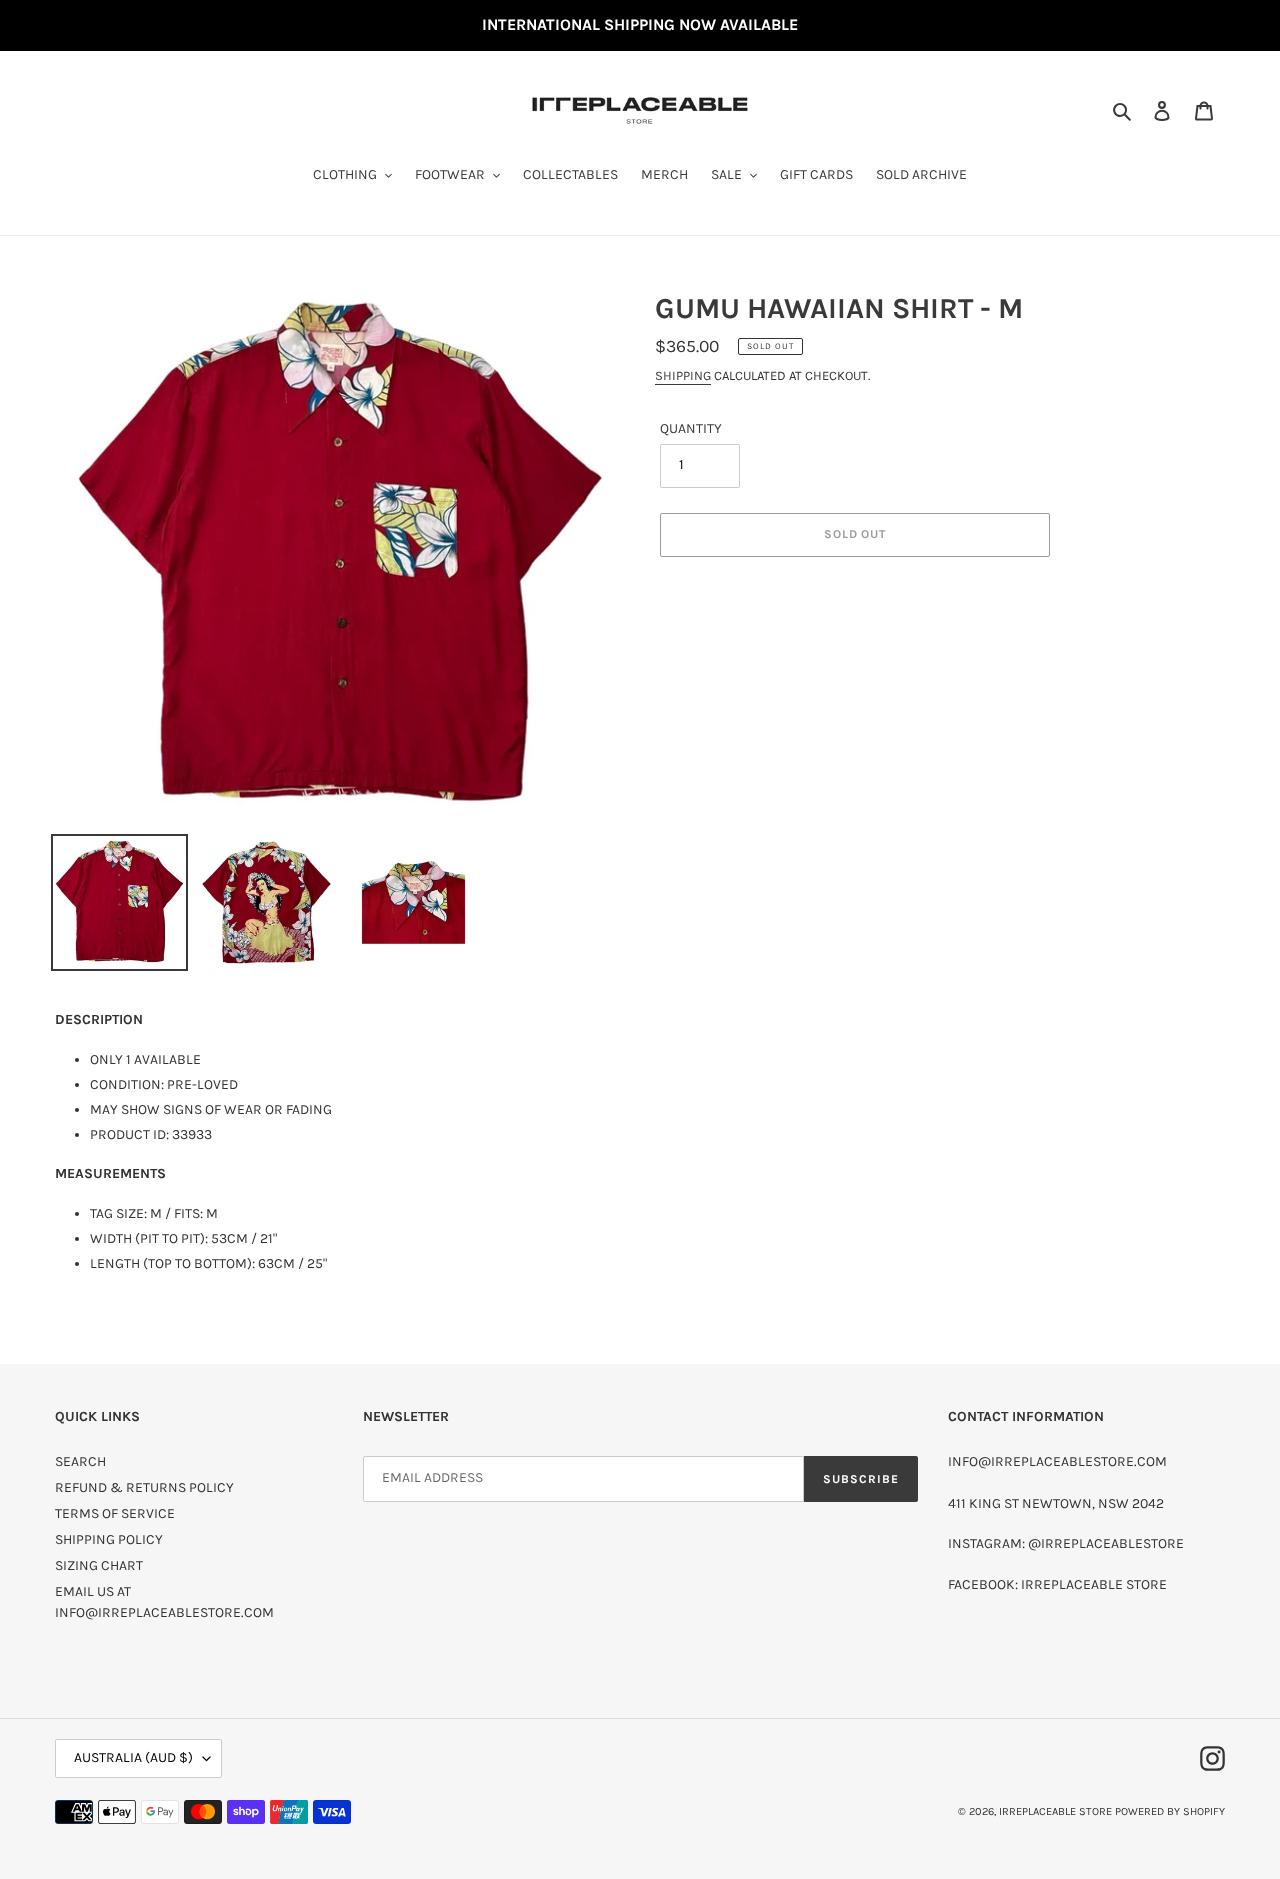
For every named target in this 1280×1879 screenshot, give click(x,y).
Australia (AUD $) (133, 1757)
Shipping (683, 375)
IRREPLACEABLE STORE (1055, 1811)
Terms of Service (115, 1513)
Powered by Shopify (1170, 1811)
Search (80, 1461)
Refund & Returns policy (144, 1487)
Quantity (691, 428)
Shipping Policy (109, 1539)
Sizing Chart (99, 1565)
